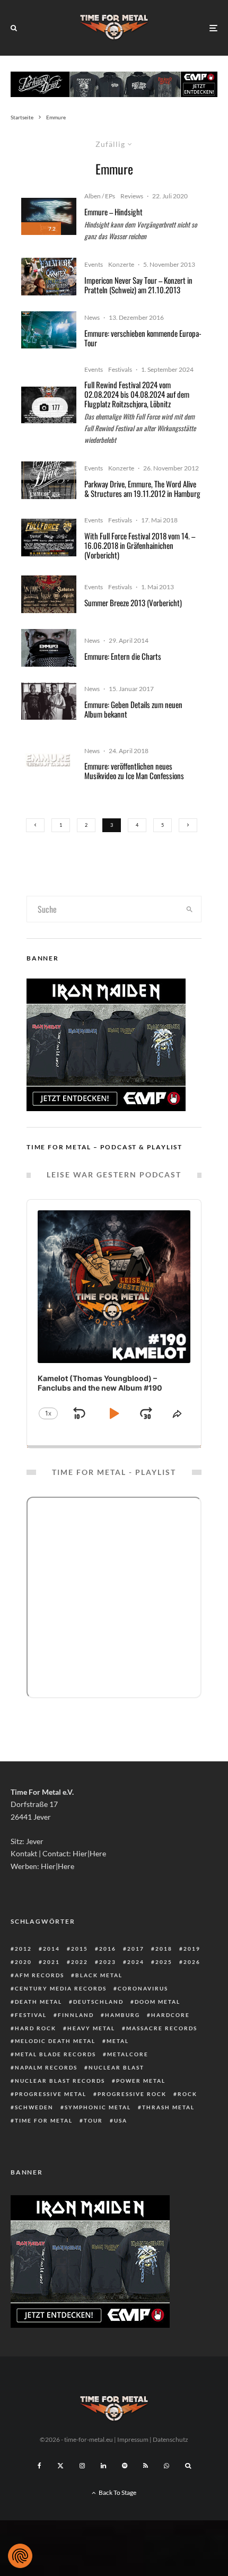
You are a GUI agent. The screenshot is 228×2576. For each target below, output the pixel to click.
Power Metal (141, 2081)
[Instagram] (82, 2466)
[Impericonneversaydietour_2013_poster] (49, 277)
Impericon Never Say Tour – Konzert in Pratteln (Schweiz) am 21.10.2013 (138, 285)
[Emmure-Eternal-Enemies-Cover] (49, 648)
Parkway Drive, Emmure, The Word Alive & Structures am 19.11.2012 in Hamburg (142, 488)
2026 (192, 1962)
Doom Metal (157, 2002)
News (92, 317)
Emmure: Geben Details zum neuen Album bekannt (133, 709)
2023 (108, 1962)
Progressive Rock (132, 2094)
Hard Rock (36, 2028)
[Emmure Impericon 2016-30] (49, 330)
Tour (93, 2120)
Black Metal (99, 1975)
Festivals (120, 369)
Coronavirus (143, 1988)
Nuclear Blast (116, 2067)
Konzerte (121, 264)
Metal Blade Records (55, 2054)
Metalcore (128, 2054)
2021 (51, 1962)
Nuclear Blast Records (60, 2081)
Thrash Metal (168, 2107)
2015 (80, 1949)
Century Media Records (61, 1988)
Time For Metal (44, 2120)
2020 (23, 1962)
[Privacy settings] (20, 2556)
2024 (136, 1962)
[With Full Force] (49, 538)
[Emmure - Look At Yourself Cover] (49, 763)
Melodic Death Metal (55, 2041)
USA (121, 2120)
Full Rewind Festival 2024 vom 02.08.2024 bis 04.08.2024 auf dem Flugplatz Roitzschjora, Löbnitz (137, 394)
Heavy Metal (91, 2028)
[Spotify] (125, 2466)
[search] (190, 909)
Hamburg (122, 2015)
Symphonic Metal (98, 2107)
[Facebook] (40, 2466)
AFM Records (40, 1975)
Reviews (132, 196)
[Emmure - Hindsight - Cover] (49, 216)
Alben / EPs (100, 196)
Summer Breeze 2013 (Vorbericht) (133, 602)
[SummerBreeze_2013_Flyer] (49, 594)
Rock (187, 2094)
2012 (23, 1949)
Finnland (76, 2015)
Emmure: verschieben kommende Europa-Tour (143, 338)
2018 (164, 1949)
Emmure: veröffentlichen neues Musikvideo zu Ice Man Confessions (134, 771)
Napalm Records (46, 2067)
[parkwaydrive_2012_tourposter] (49, 480)
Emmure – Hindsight (113, 212)
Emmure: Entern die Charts (123, 656)
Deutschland (98, 2002)
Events (94, 264)
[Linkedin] (103, 2466)
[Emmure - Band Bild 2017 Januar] (49, 701)
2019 (192, 1949)
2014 (51, 1949)
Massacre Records (162, 2028)
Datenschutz (170, 2439)
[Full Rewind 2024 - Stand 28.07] (49, 405)
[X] (60, 2466)
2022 (80, 1962)
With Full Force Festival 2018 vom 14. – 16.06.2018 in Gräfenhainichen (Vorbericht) (140, 545)
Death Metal (38, 2002)
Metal (118, 2041)
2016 (108, 1949)
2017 (136, 1949)
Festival (31, 2015)
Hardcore (170, 2015)
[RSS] (146, 2466)
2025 (164, 1962)
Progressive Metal (51, 2094)
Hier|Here (89, 1853)
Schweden (34, 2107)
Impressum (133, 2439)
